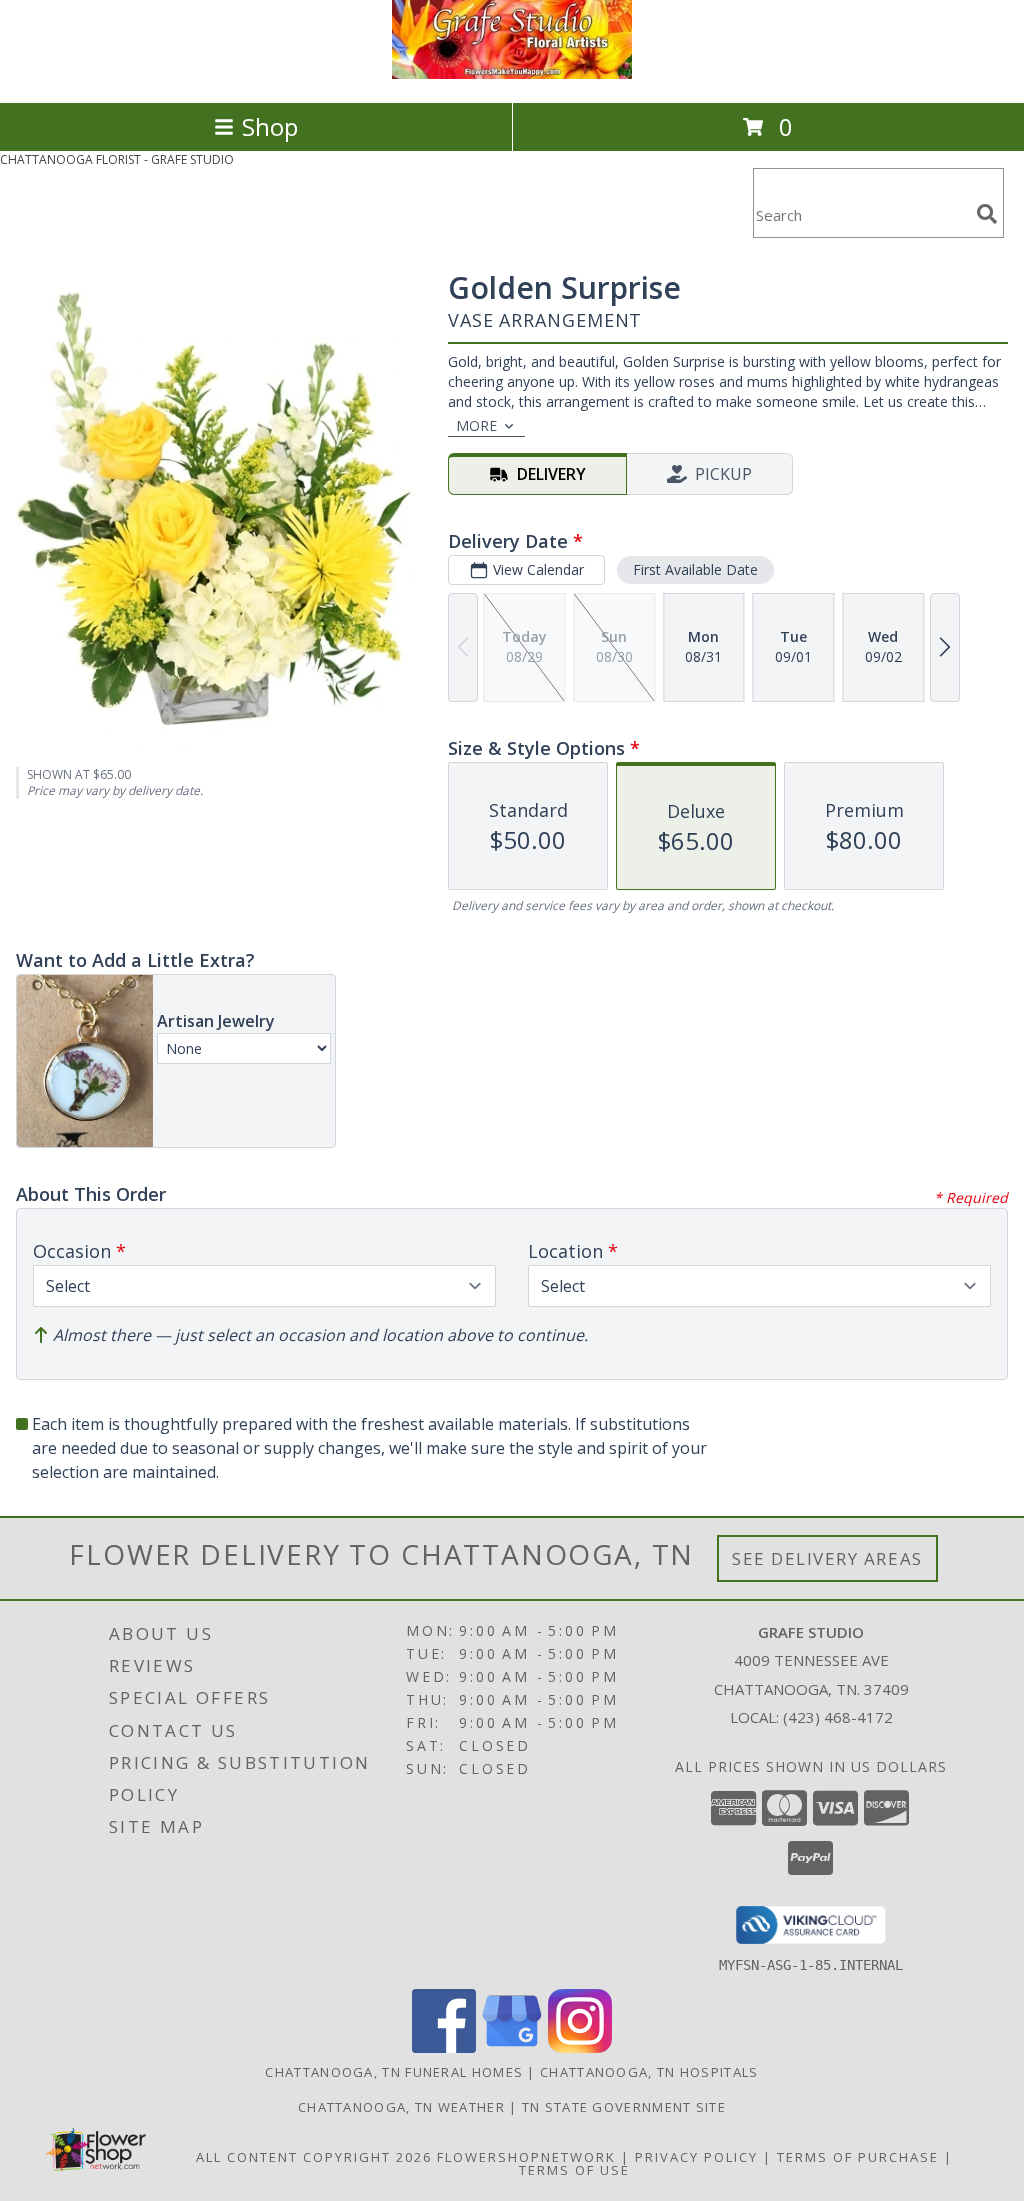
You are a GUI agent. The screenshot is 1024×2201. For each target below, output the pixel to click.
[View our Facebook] (444, 2047)
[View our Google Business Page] (512, 2047)
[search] (987, 214)
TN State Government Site (624, 2107)
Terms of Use (574, 2170)
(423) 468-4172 (838, 1717)
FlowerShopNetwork (526, 2157)
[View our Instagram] (580, 2047)
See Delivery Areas (827, 1558)
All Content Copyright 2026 (314, 2157)
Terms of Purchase (858, 2157)
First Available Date (695, 569)
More (476, 425)
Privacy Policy (696, 2157)
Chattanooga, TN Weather (401, 2107)
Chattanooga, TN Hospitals (649, 2072)
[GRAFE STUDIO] (512, 73)
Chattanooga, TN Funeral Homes (394, 2072)
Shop (270, 126)
